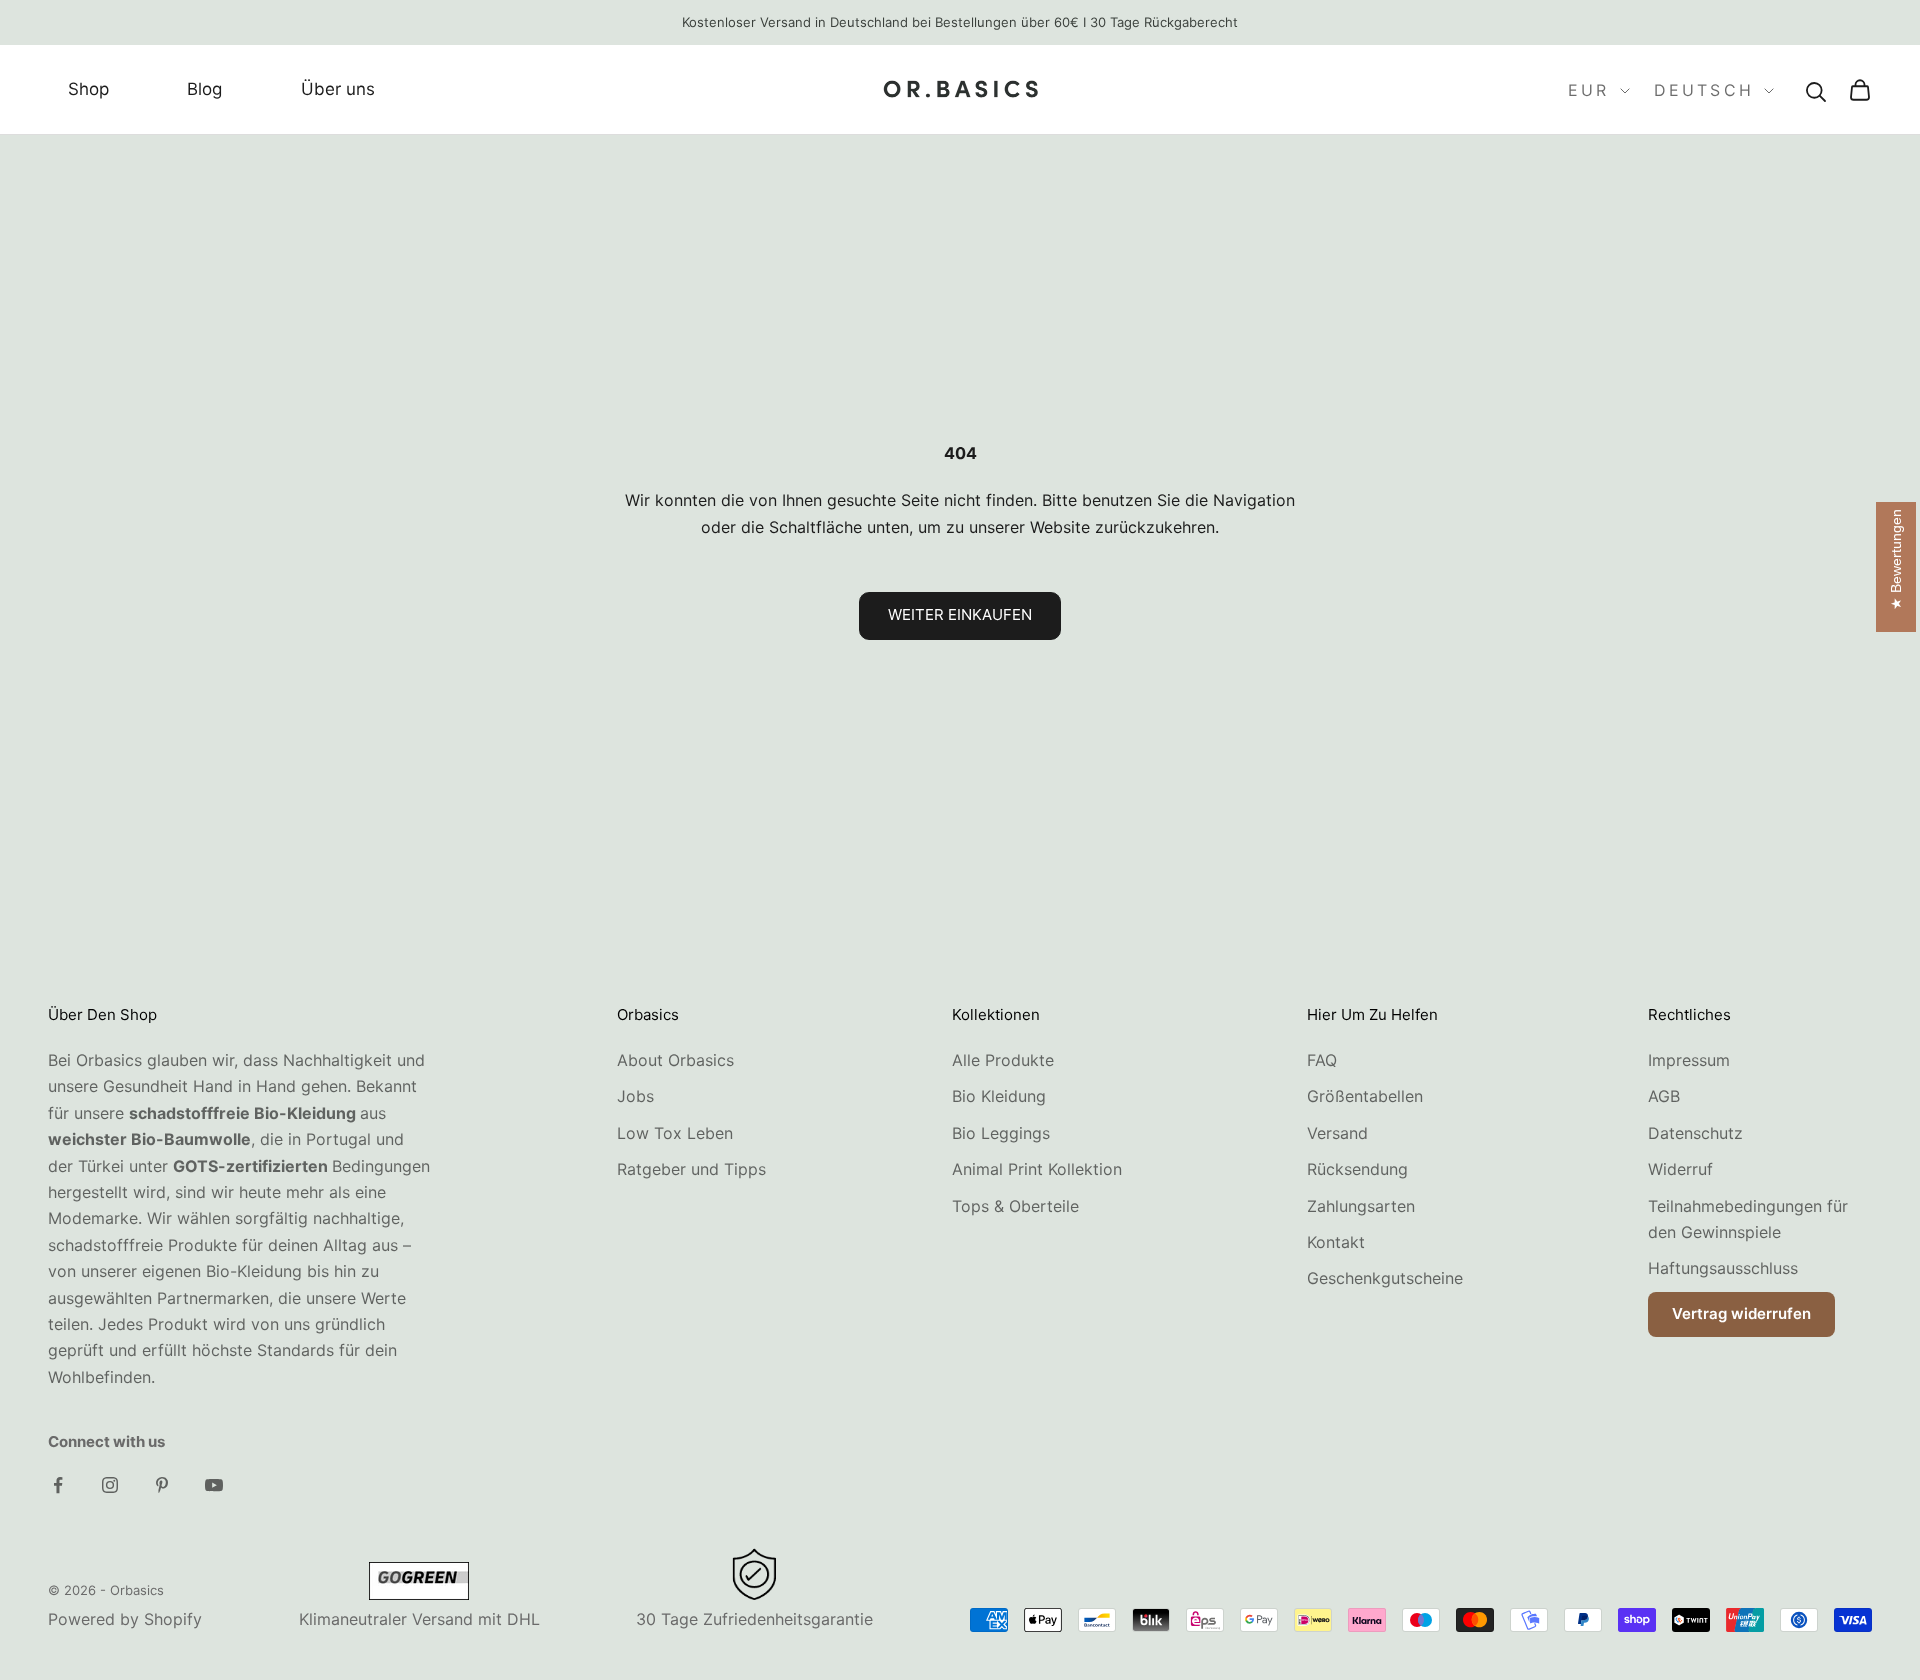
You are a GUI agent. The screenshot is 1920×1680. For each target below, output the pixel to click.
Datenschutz (1695, 1133)
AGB (1664, 1096)
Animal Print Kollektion (1037, 1169)
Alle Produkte (1003, 1060)
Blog (204, 90)
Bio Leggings (1001, 1133)
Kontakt (1336, 1242)
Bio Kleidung (999, 1096)
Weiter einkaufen (960, 614)
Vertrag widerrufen (1741, 1313)
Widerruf (1680, 1169)
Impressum (1689, 1060)
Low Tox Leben (675, 1133)
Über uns (338, 90)
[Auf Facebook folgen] (58, 1485)
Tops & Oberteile (1015, 1206)
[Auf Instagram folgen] (110, 1485)
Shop (88, 90)
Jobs (635, 1096)
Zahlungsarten (1361, 1206)
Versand (1337, 1133)
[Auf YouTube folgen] (214, 1485)
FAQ (1322, 1060)
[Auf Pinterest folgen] (162, 1485)
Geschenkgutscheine (1385, 1278)
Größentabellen (1365, 1096)
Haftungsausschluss (1723, 1268)
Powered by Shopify (125, 1619)
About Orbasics (675, 1060)
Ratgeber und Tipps (691, 1169)
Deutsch (1704, 91)
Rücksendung (1357, 1169)
